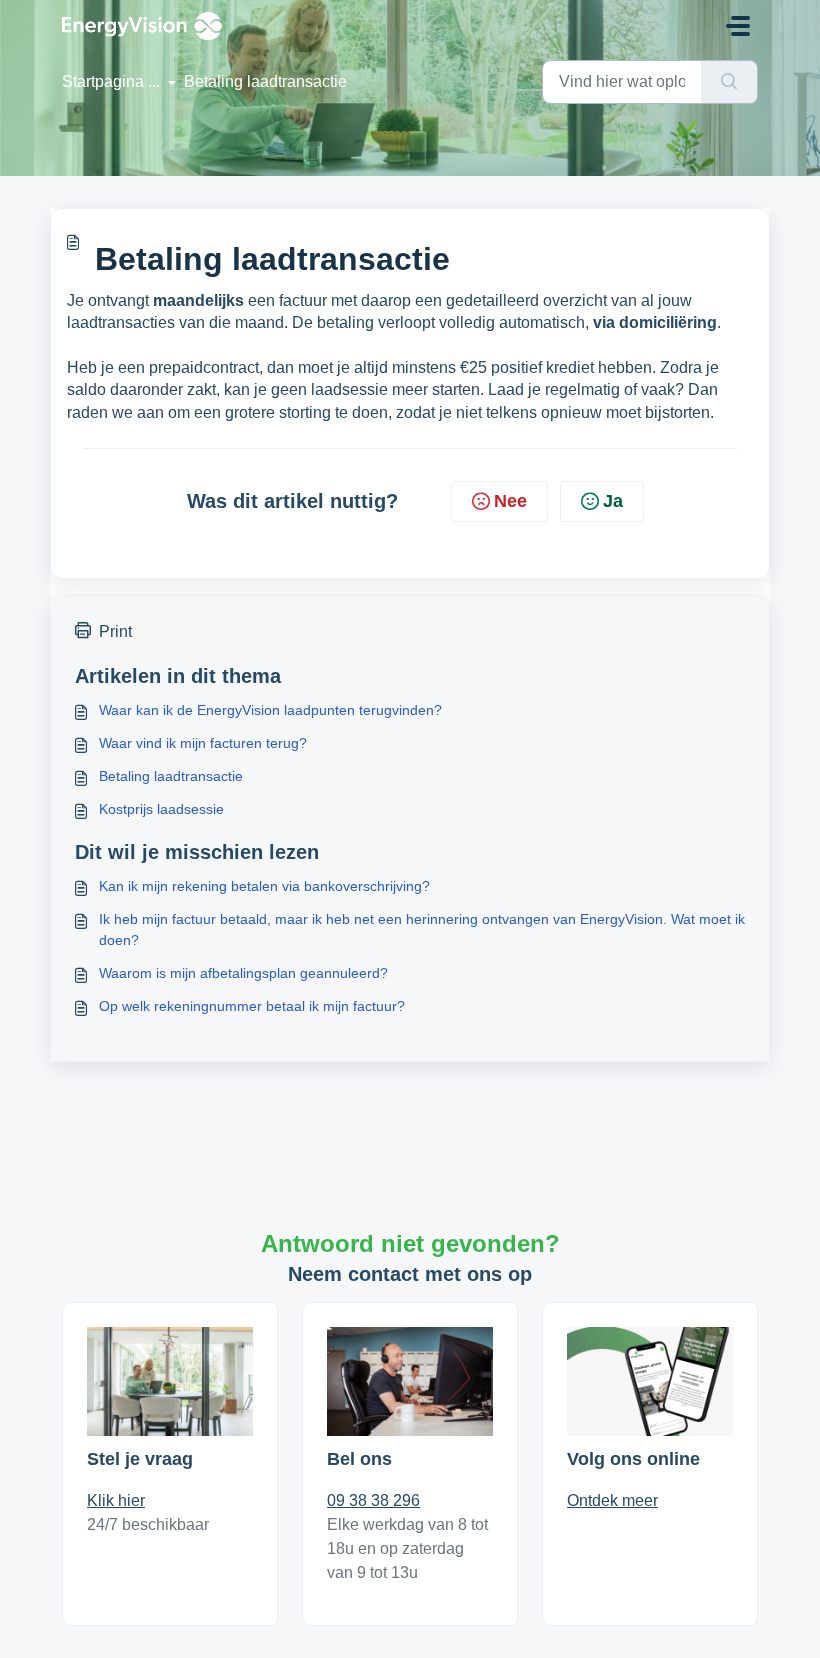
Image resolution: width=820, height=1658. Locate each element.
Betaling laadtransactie (171, 776)
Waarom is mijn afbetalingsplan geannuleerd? (243, 973)
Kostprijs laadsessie (161, 809)
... (156, 81)
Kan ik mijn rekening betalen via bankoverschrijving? (264, 886)
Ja (613, 501)
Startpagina (103, 81)
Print (115, 631)
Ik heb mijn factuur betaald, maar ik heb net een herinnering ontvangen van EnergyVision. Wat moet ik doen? (422, 929)
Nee (510, 501)
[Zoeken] (729, 82)
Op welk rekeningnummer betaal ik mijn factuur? (252, 1006)
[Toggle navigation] (738, 26)
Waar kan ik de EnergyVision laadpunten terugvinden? (270, 710)
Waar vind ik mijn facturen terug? (203, 743)
